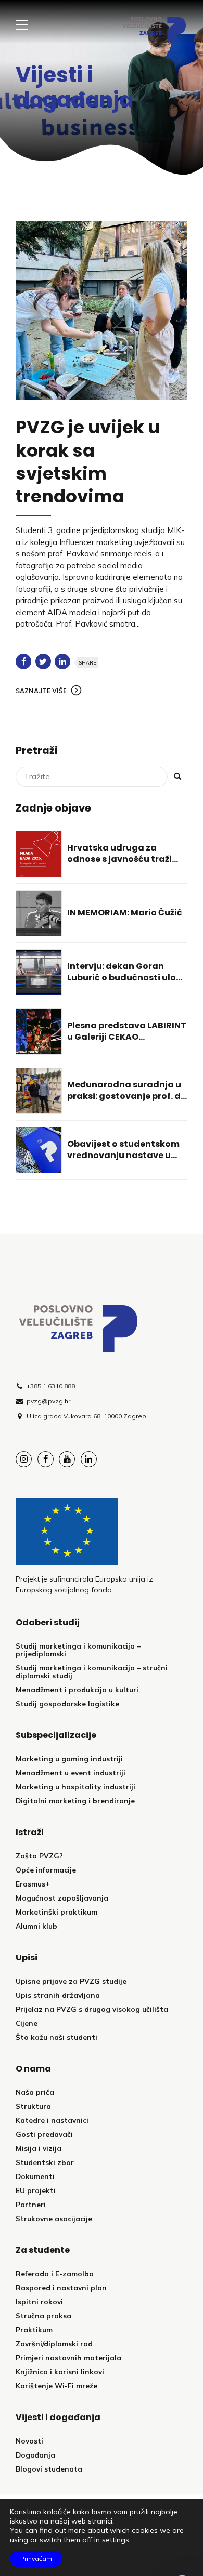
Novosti (29, 2441)
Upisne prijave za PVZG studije (71, 1981)
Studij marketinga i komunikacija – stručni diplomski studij (92, 1671)
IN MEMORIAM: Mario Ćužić (125, 913)
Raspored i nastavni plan (61, 2287)
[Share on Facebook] (23, 661)
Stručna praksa (43, 2315)
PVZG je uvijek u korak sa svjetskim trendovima (88, 462)
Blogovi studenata (49, 2469)
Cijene (27, 2023)
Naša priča (35, 2092)
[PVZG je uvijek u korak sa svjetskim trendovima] (102, 311)
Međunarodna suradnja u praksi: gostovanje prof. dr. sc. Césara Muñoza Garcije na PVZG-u (127, 1102)
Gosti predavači (44, 2134)
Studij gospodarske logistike (67, 1703)
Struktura (33, 2106)
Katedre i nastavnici (52, 2120)
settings (116, 2540)
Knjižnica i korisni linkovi (60, 2372)
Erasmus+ (33, 1884)
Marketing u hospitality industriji (75, 1787)
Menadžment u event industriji (71, 1772)
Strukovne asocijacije (54, 2218)
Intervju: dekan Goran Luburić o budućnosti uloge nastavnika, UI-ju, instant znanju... (127, 984)
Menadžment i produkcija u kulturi (77, 1689)
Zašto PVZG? (39, 1856)
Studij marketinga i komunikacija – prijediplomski (78, 1650)
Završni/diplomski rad (54, 2343)
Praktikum (34, 2329)
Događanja (35, 2455)
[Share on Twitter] (43, 661)
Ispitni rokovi (39, 2301)
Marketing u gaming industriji (69, 1758)
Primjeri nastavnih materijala (68, 2358)
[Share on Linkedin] (62, 661)
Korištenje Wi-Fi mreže (56, 2386)
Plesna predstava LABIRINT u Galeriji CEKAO (127, 1031)
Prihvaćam (36, 2559)
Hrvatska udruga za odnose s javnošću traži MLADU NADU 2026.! (119, 859)
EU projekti (36, 2190)
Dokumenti (35, 2176)
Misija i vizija (39, 2148)
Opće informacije (46, 1870)
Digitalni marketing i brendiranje (75, 1801)
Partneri (31, 2204)
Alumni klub (36, 1926)
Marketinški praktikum (56, 1912)
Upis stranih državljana (58, 1995)
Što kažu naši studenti (56, 2037)
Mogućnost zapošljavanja (62, 1898)
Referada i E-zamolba (55, 2273)
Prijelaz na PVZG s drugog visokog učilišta (92, 2009)
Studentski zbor (45, 2162)
